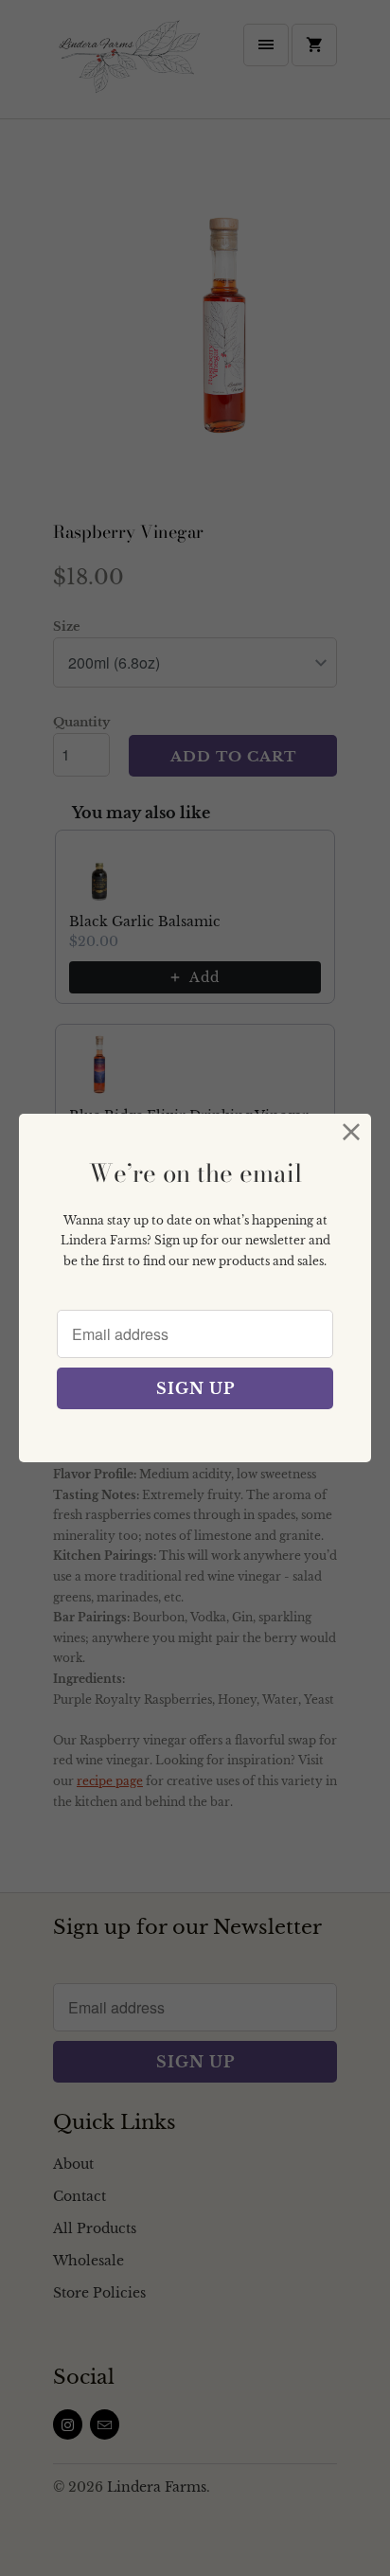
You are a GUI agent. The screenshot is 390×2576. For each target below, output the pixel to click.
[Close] (352, 1133)
